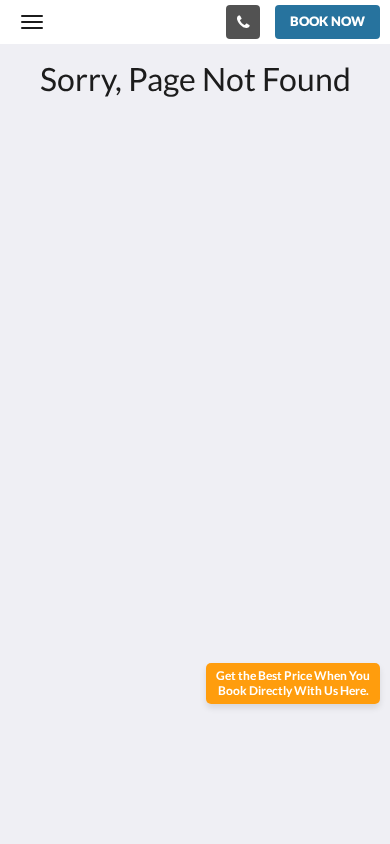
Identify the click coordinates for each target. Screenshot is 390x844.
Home (41, 487)
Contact (48, 589)
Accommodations (80, 504)
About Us (53, 572)
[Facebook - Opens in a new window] (40, 394)
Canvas (130, 673)
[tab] (195, 454)
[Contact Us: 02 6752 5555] (243, 22)
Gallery (45, 538)
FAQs (39, 555)
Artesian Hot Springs (91, 521)
